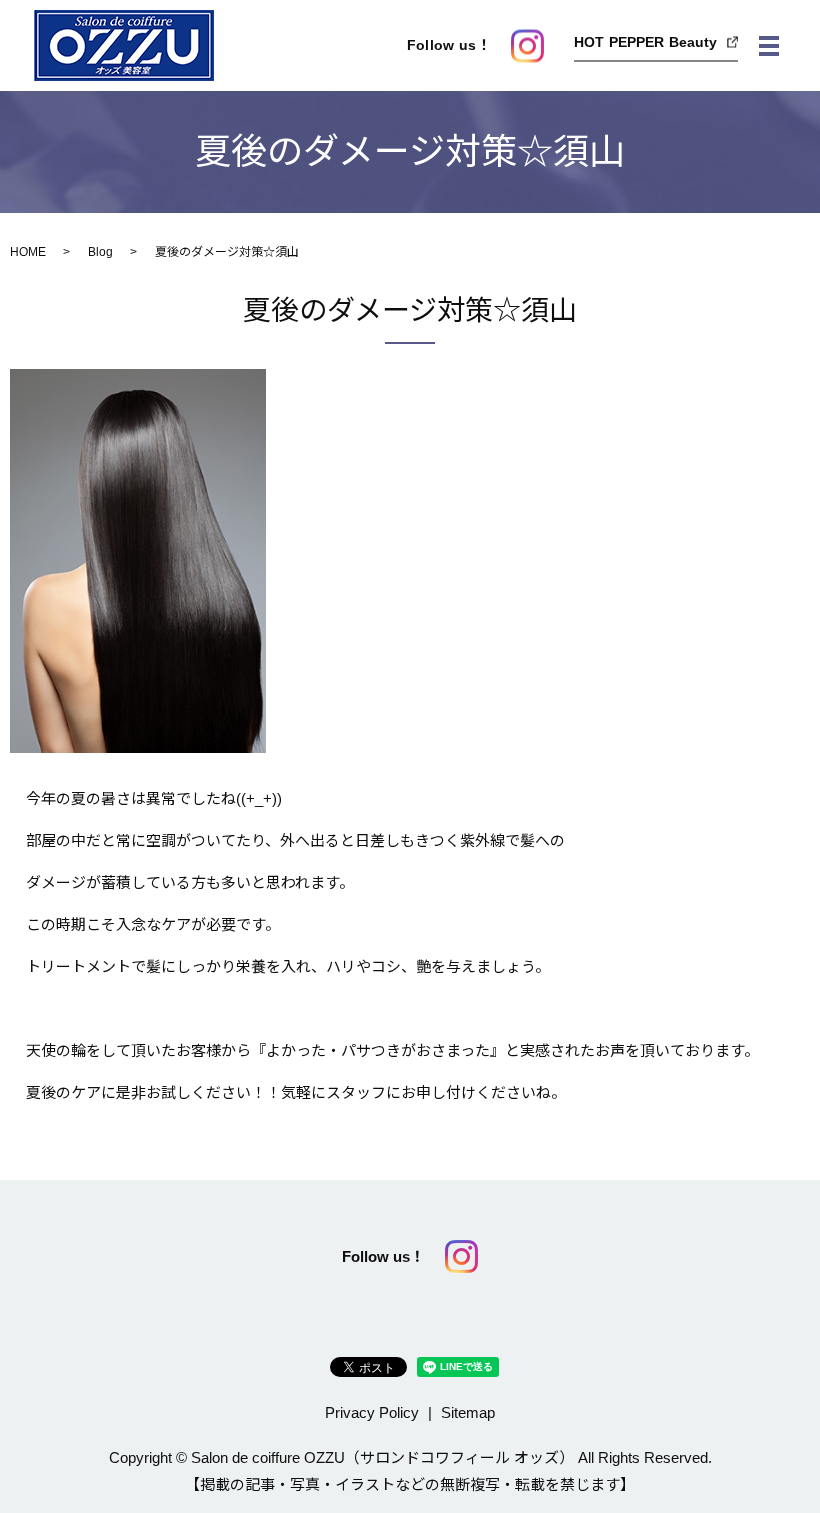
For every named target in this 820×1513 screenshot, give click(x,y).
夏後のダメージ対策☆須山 (410, 310)
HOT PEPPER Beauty (645, 41)
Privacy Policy (372, 1412)
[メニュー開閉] (769, 46)
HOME (28, 252)
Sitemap (468, 1412)
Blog (100, 252)
